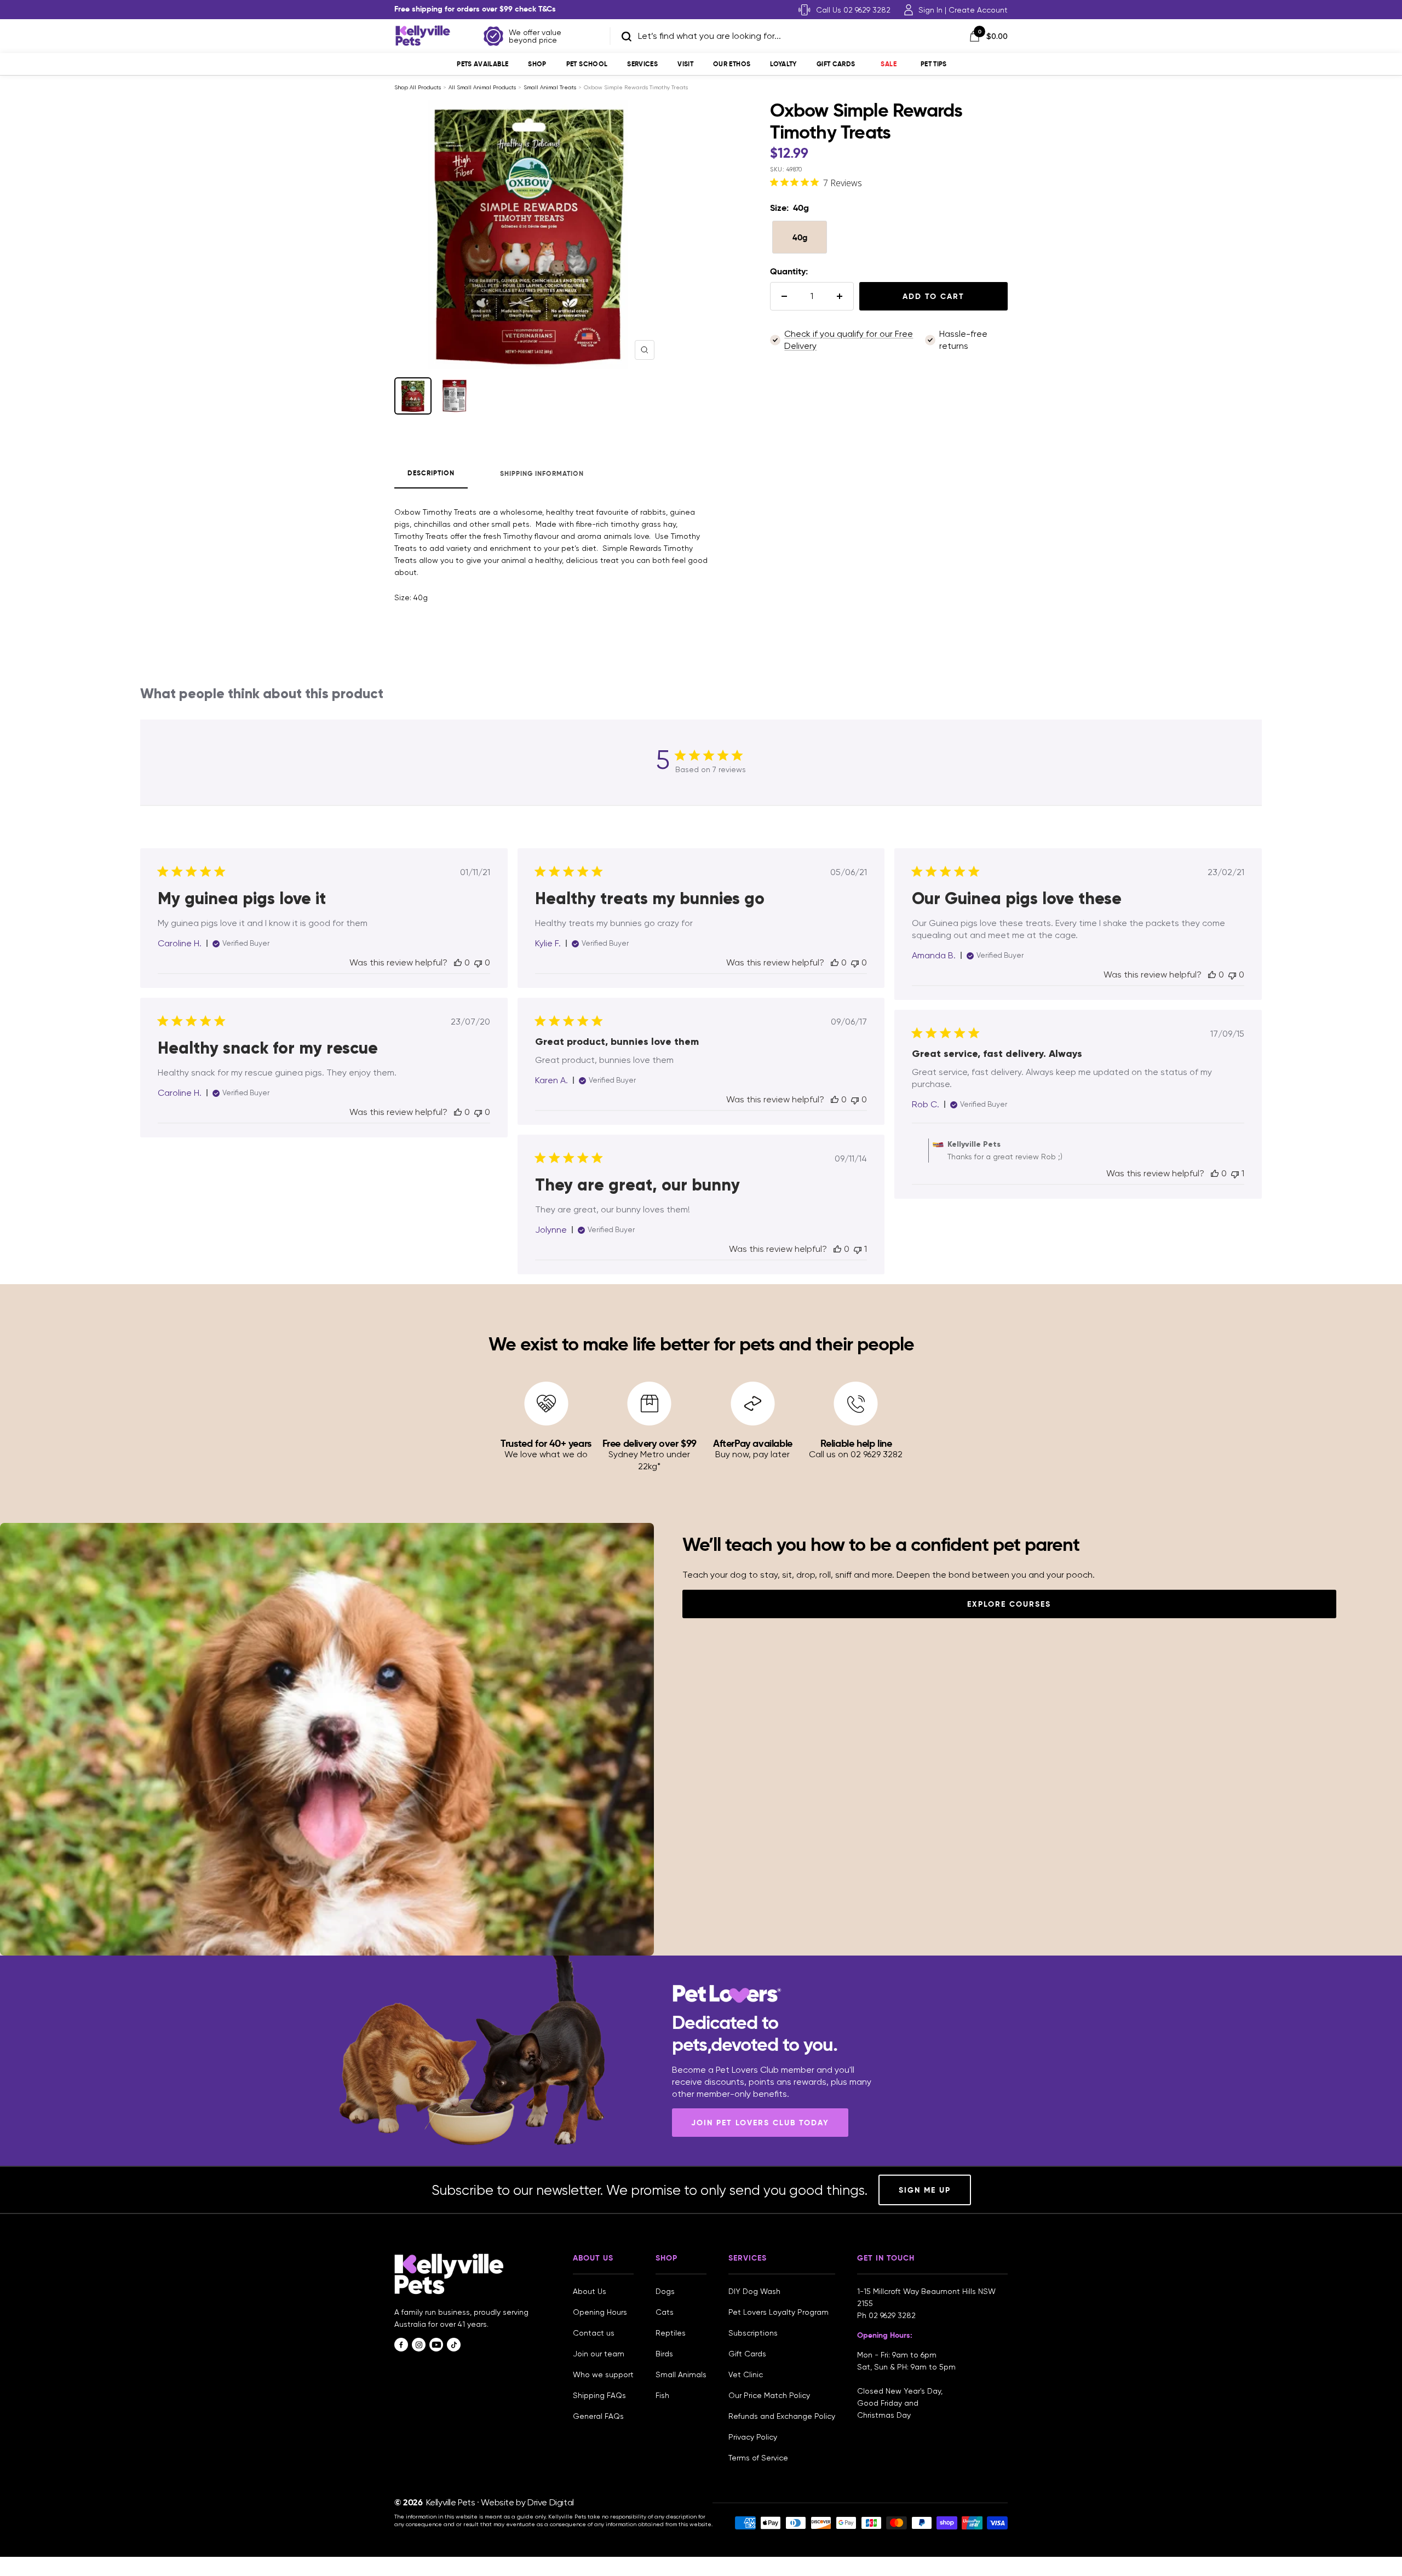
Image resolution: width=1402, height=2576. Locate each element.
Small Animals (681, 2374)
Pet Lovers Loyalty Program (778, 2312)
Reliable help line (856, 1443)
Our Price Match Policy (769, 2395)
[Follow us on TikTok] (454, 2345)
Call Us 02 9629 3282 (853, 10)
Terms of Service (758, 2458)
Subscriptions (753, 2333)
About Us (590, 2291)
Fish (662, 2395)
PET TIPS (934, 64)
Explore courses (1009, 1604)
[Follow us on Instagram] (419, 2345)
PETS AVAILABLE (482, 64)
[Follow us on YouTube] (436, 2345)
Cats (665, 2312)
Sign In (930, 10)
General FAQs (598, 2416)
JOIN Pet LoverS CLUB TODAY (760, 2123)
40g (800, 237)
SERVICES (642, 64)
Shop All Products (418, 87)
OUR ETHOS (732, 64)
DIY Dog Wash (754, 2291)
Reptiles (671, 2333)
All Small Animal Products (482, 87)
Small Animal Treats (550, 87)
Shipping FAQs (599, 2395)
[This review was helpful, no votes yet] (458, 962)
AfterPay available (753, 1443)
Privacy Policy (753, 2437)
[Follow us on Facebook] (401, 2345)
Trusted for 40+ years (546, 1443)
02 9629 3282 (892, 2315)
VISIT (685, 64)
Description (431, 473)
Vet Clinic (746, 2374)
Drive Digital (551, 2502)
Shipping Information (542, 473)
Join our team (599, 2354)
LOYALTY (783, 64)
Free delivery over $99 (650, 1443)
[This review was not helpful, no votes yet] (478, 962)
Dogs (665, 2291)
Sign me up (925, 2190)
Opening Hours (600, 2312)
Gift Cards (836, 64)
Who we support (603, 2374)
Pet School (587, 64)
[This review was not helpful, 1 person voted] (1235, 1173)
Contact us (594, 2333)
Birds (664, 2354)
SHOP (537, 64)
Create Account (978, 10)
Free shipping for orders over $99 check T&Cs (475, 9)
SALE (888, 64)
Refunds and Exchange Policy (782, 2416)
